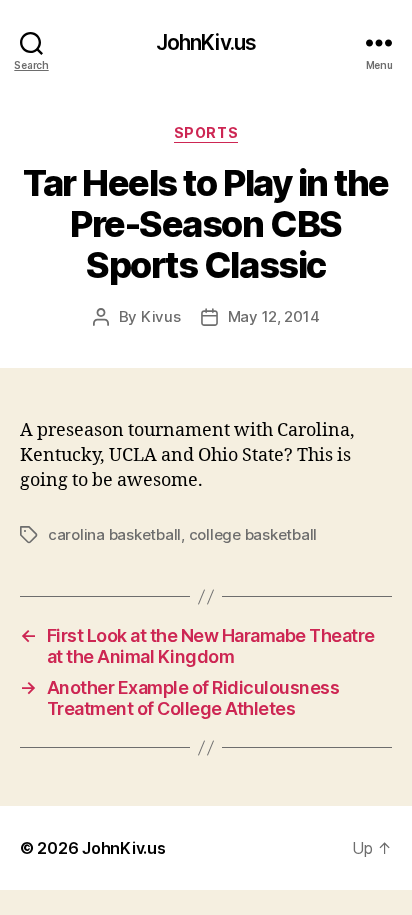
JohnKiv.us (206, 42)
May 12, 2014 (274, 316)
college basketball (253, 534)
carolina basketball (114, 534)
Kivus (161, 316)
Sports (206, 132)
